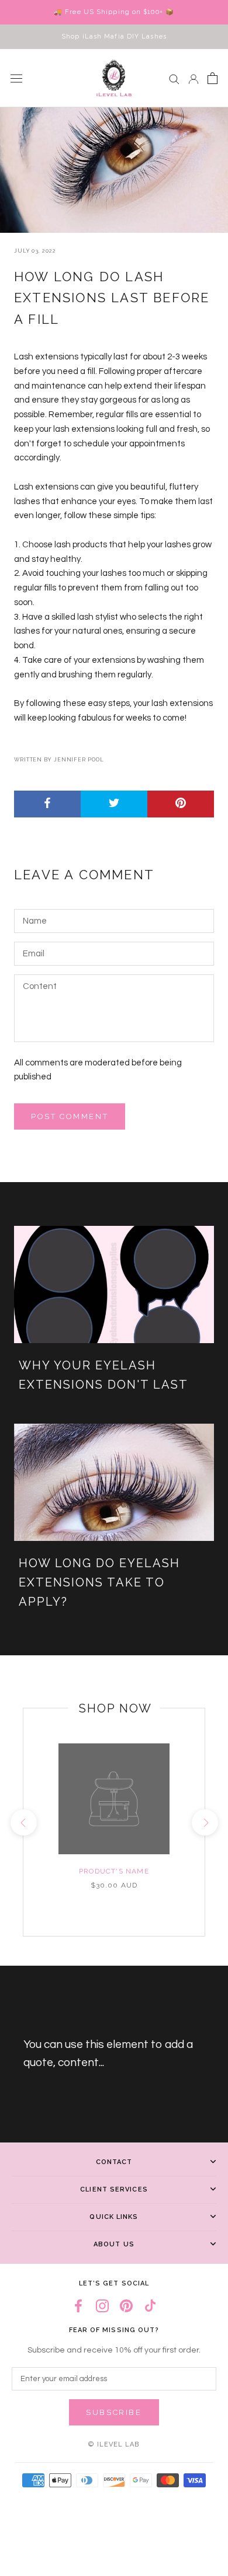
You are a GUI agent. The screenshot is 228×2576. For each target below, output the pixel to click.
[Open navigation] (16, 78)
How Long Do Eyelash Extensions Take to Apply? (99, 1582)
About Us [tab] (114, 2244)
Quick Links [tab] (114, 2217)
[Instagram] (102, 2306)
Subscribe (114, 2412)
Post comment (70, 1116)
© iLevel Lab (114, 2444)
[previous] (23, 1822)
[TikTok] (150, 2306)
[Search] (174, 78)
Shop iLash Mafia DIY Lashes (114, 36)
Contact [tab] (114, 2162)
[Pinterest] (126, 2306)
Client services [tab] (114, 2189)
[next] (204, 1822)
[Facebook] (78, 2306)
